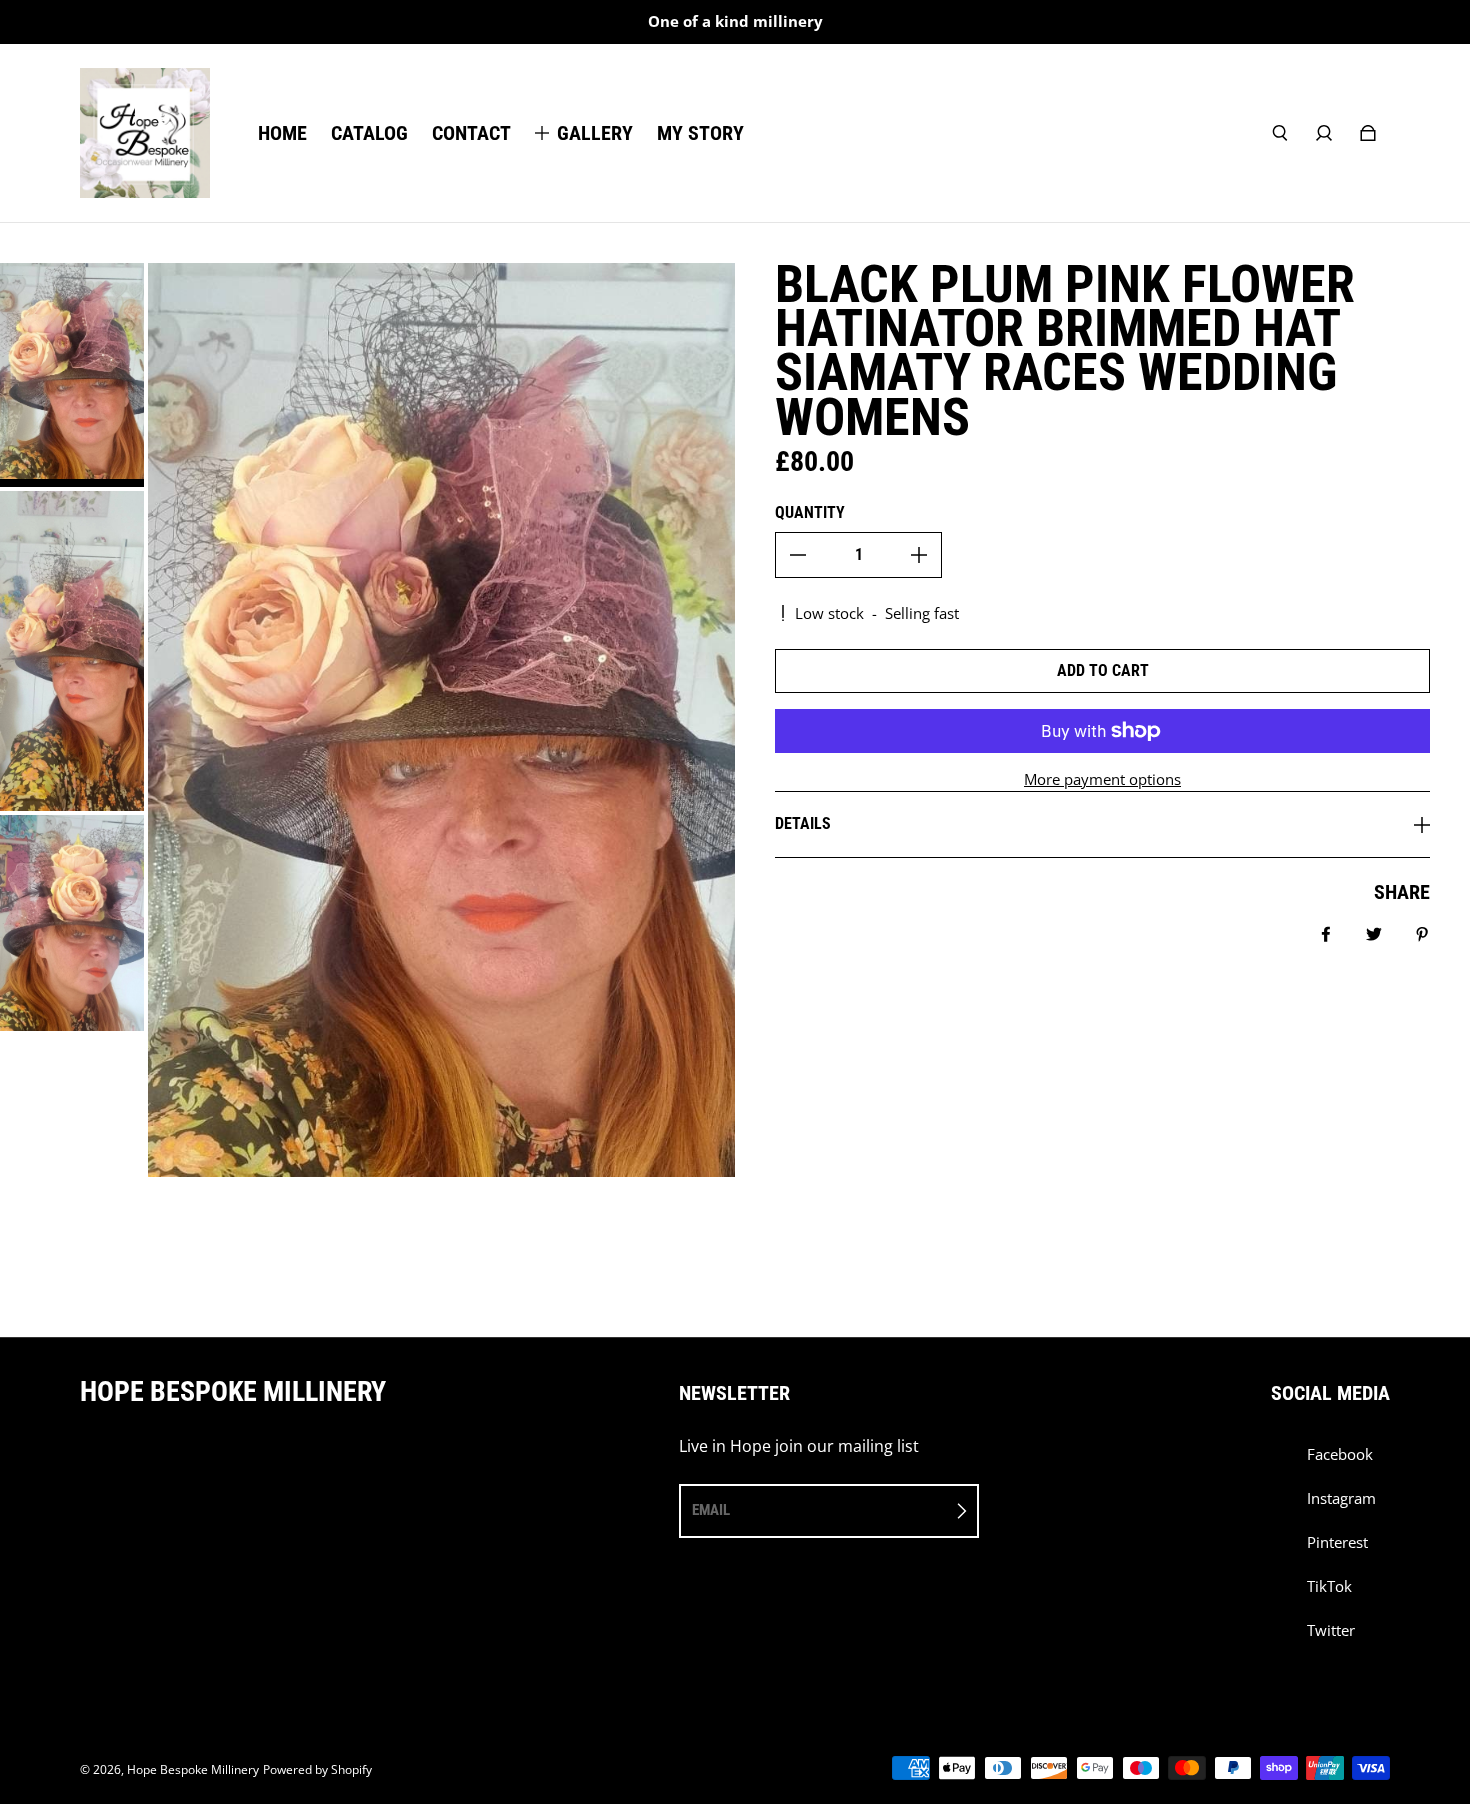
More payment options (1102, 779)
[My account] (1324, 133)
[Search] (1280, 133)
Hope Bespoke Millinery (193, 1769)
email (711, 1510)
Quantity (810, 512)
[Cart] (1368, 133)
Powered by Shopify (317, 1769)
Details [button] (803, 823)
